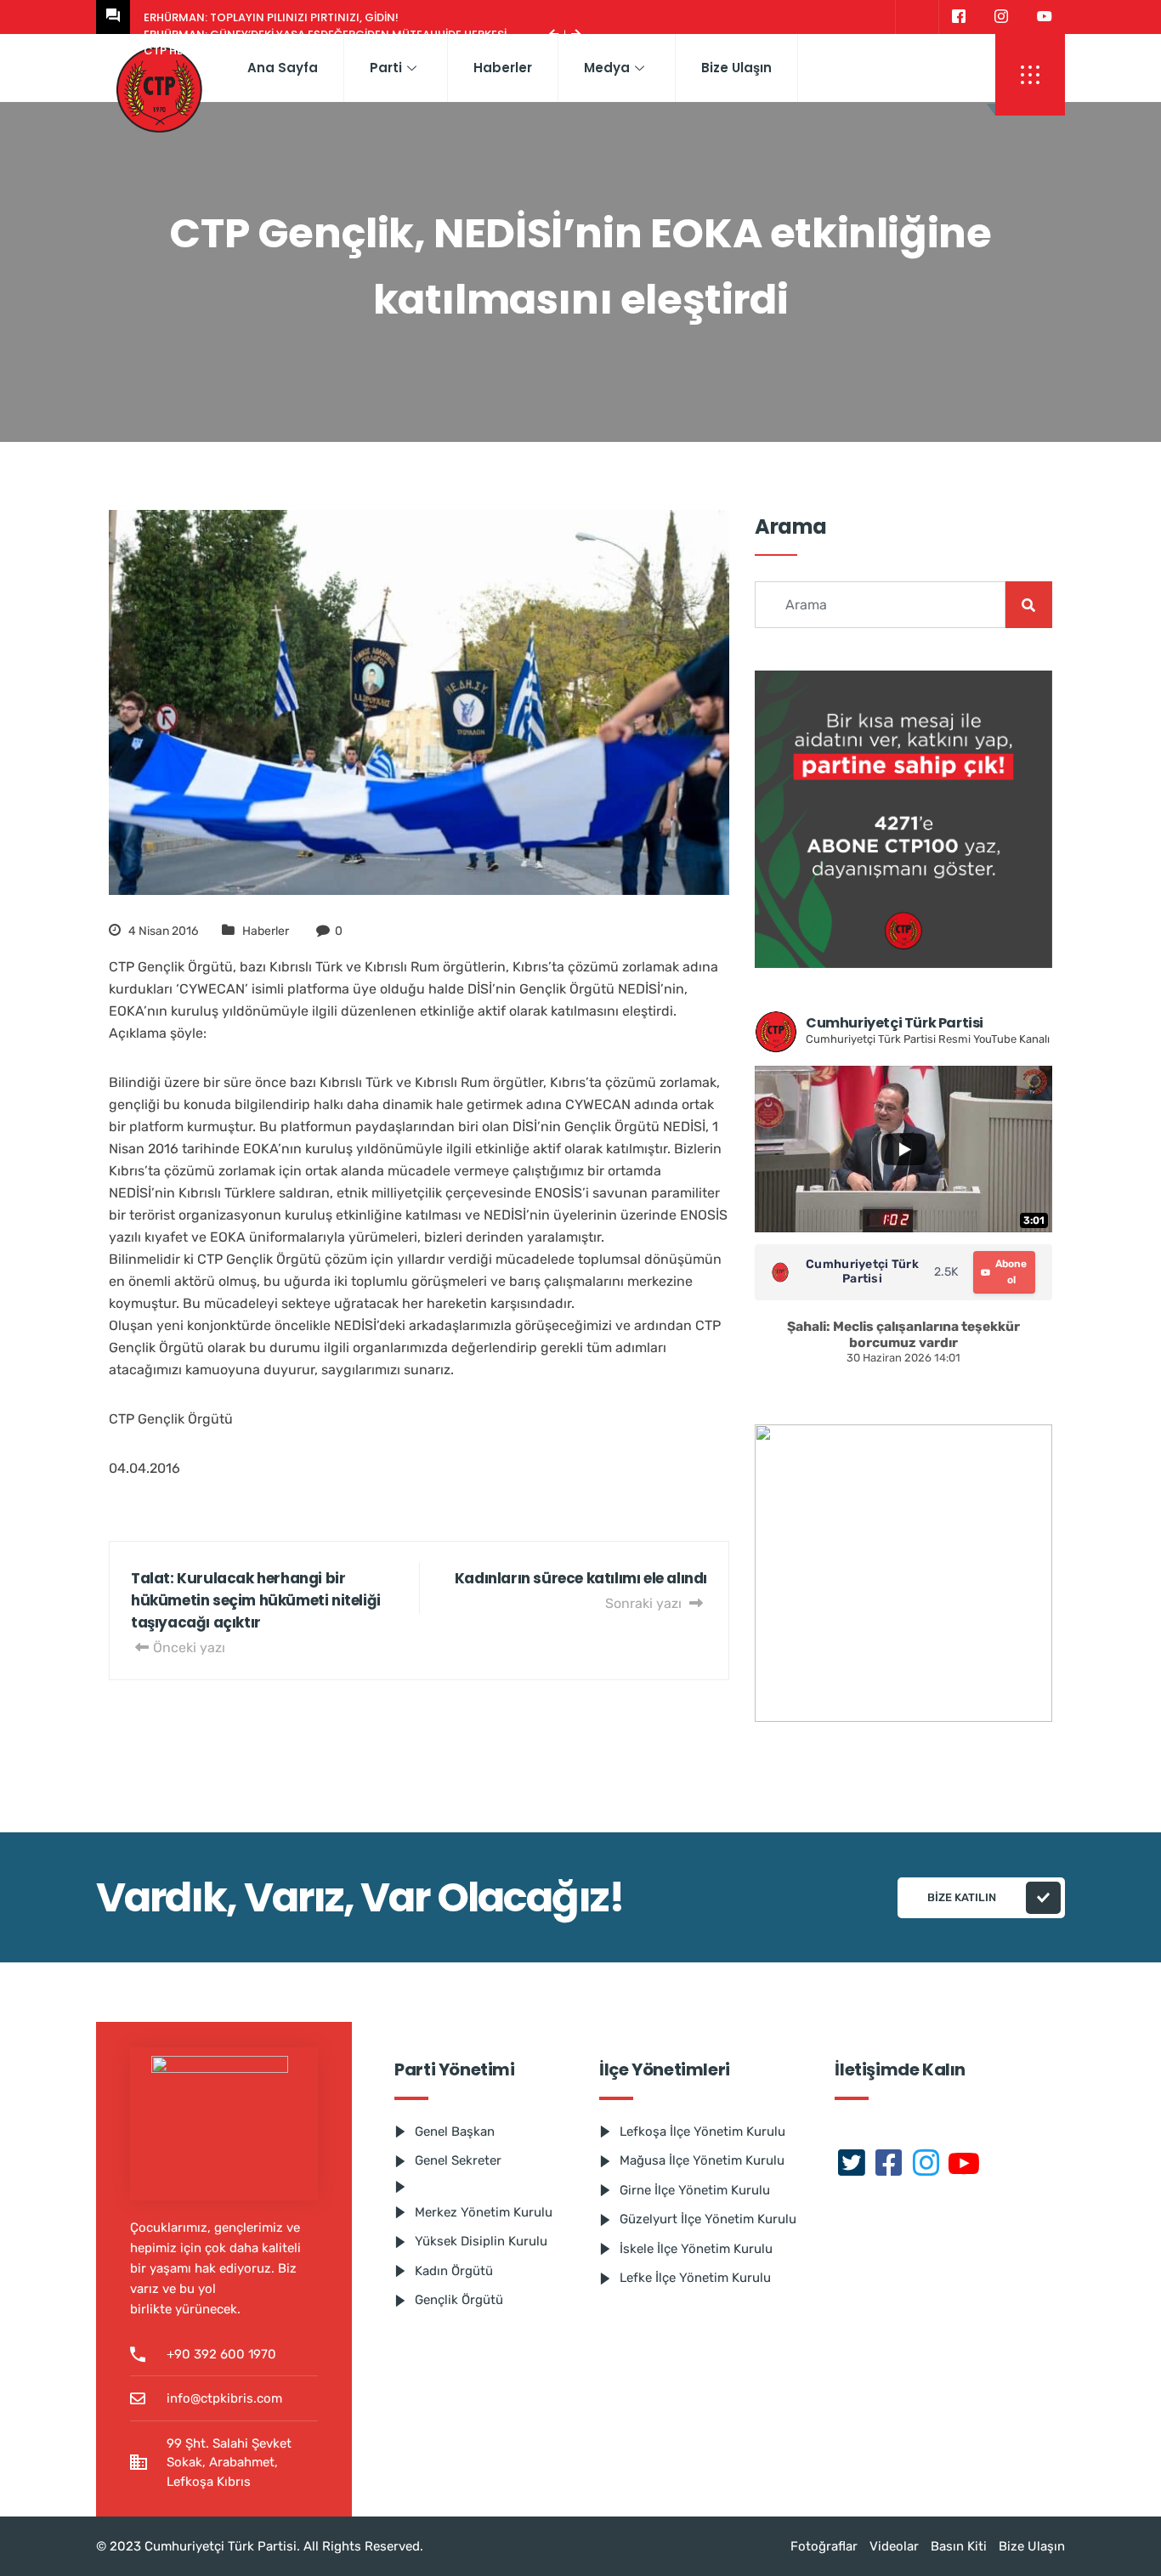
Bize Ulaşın (736, 68)
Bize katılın (962, 1897)
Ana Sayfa (283, 68)
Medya (607, 68)
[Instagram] (1001, 17)
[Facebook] (958, 17)
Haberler (503, 68)
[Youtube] (1045, 17)
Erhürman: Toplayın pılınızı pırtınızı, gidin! (271, 17)
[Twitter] (915, 17)
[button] (1030, 75)
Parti (386, 68)
